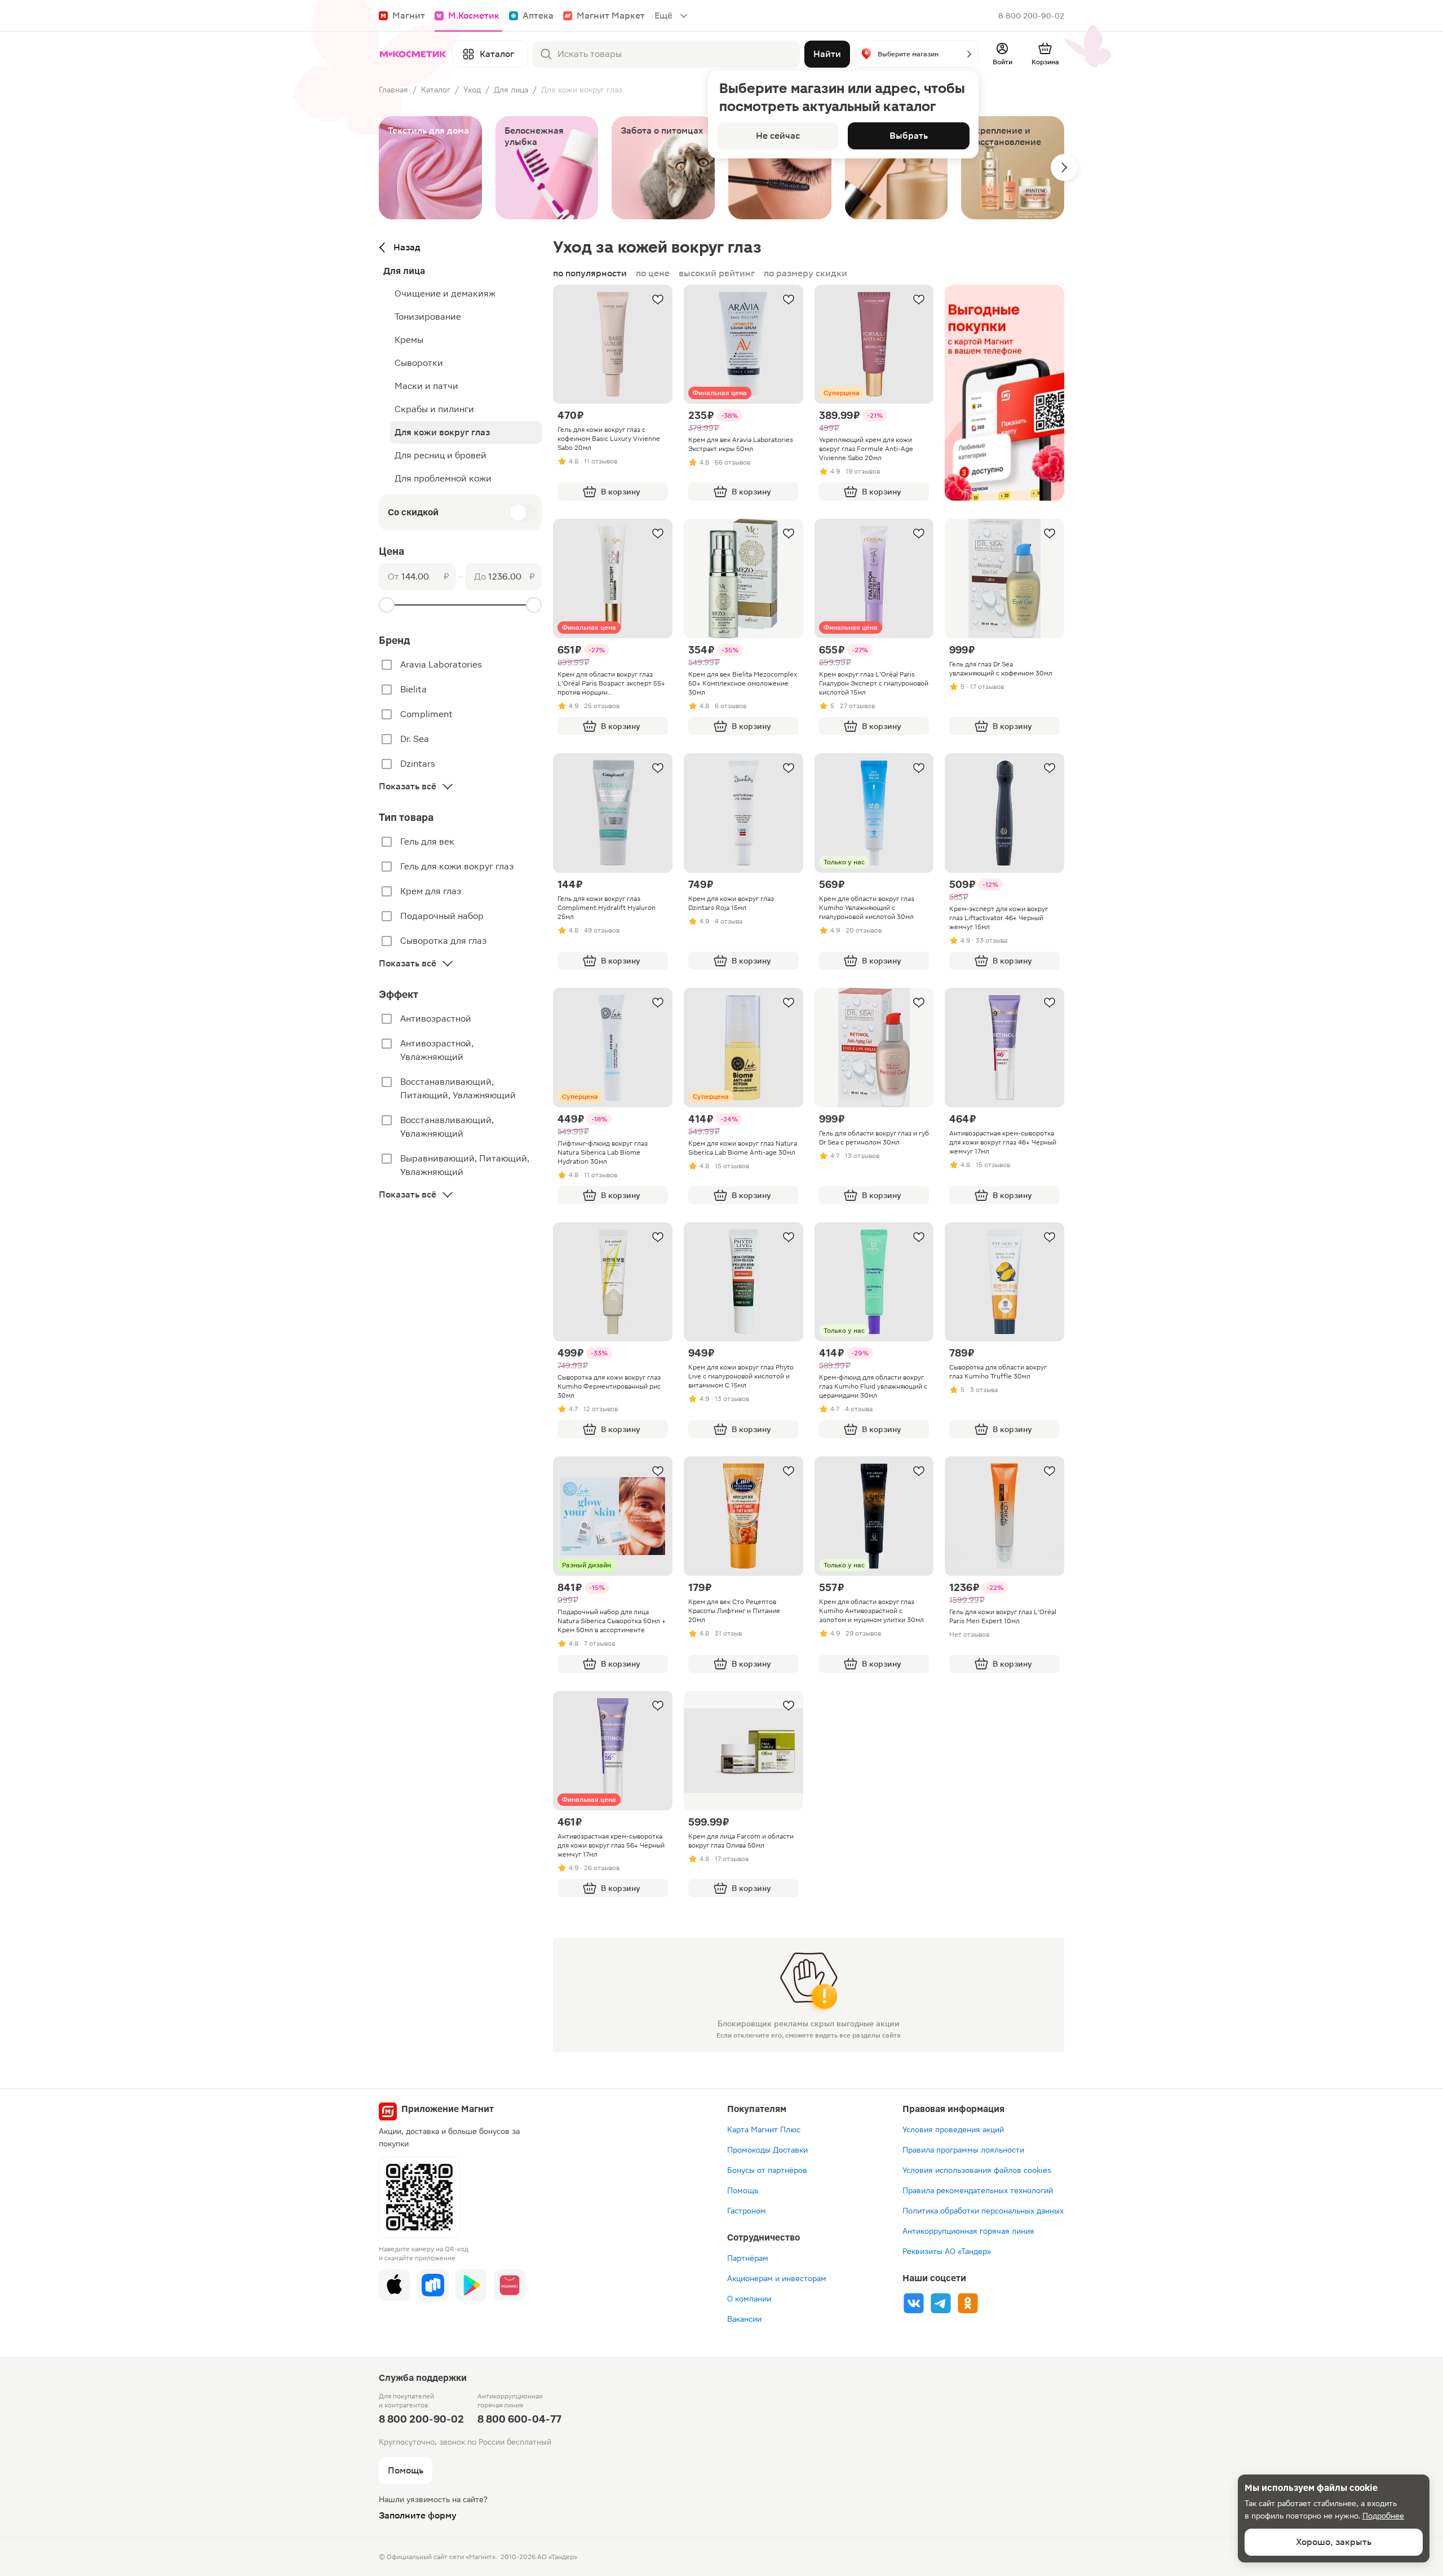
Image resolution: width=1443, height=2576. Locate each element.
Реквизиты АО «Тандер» (947, 2251)
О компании (749, 2299)
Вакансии (744, 2319)
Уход (472, 90)
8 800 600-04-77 (519, 2419)
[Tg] (941, 2303)
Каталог (436, 90)
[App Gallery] (510, 2285)
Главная (393, 90)
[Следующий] (1064, 167)
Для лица (511, 90)
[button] (917, 54)
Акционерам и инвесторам (777, 2278)
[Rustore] (433, 2285)
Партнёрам (748, 2258)
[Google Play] (471, 2285)
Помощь (743, 2190)
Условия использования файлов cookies (977, 2170)
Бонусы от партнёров (767, 2170)
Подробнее (1383, 2516)
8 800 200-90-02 (1031, 16)
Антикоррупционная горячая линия (968, 2231)
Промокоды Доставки (767, 2150)
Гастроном (747, 2211)
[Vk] (914, 2303)
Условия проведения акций (953, 2129)
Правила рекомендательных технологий (978, 2190)
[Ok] (968, 2303)
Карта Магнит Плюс (764, 2129)
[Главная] (413, 54)
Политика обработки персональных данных (983, 2211)
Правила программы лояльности (963, 2150)
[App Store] (395, 2285)
